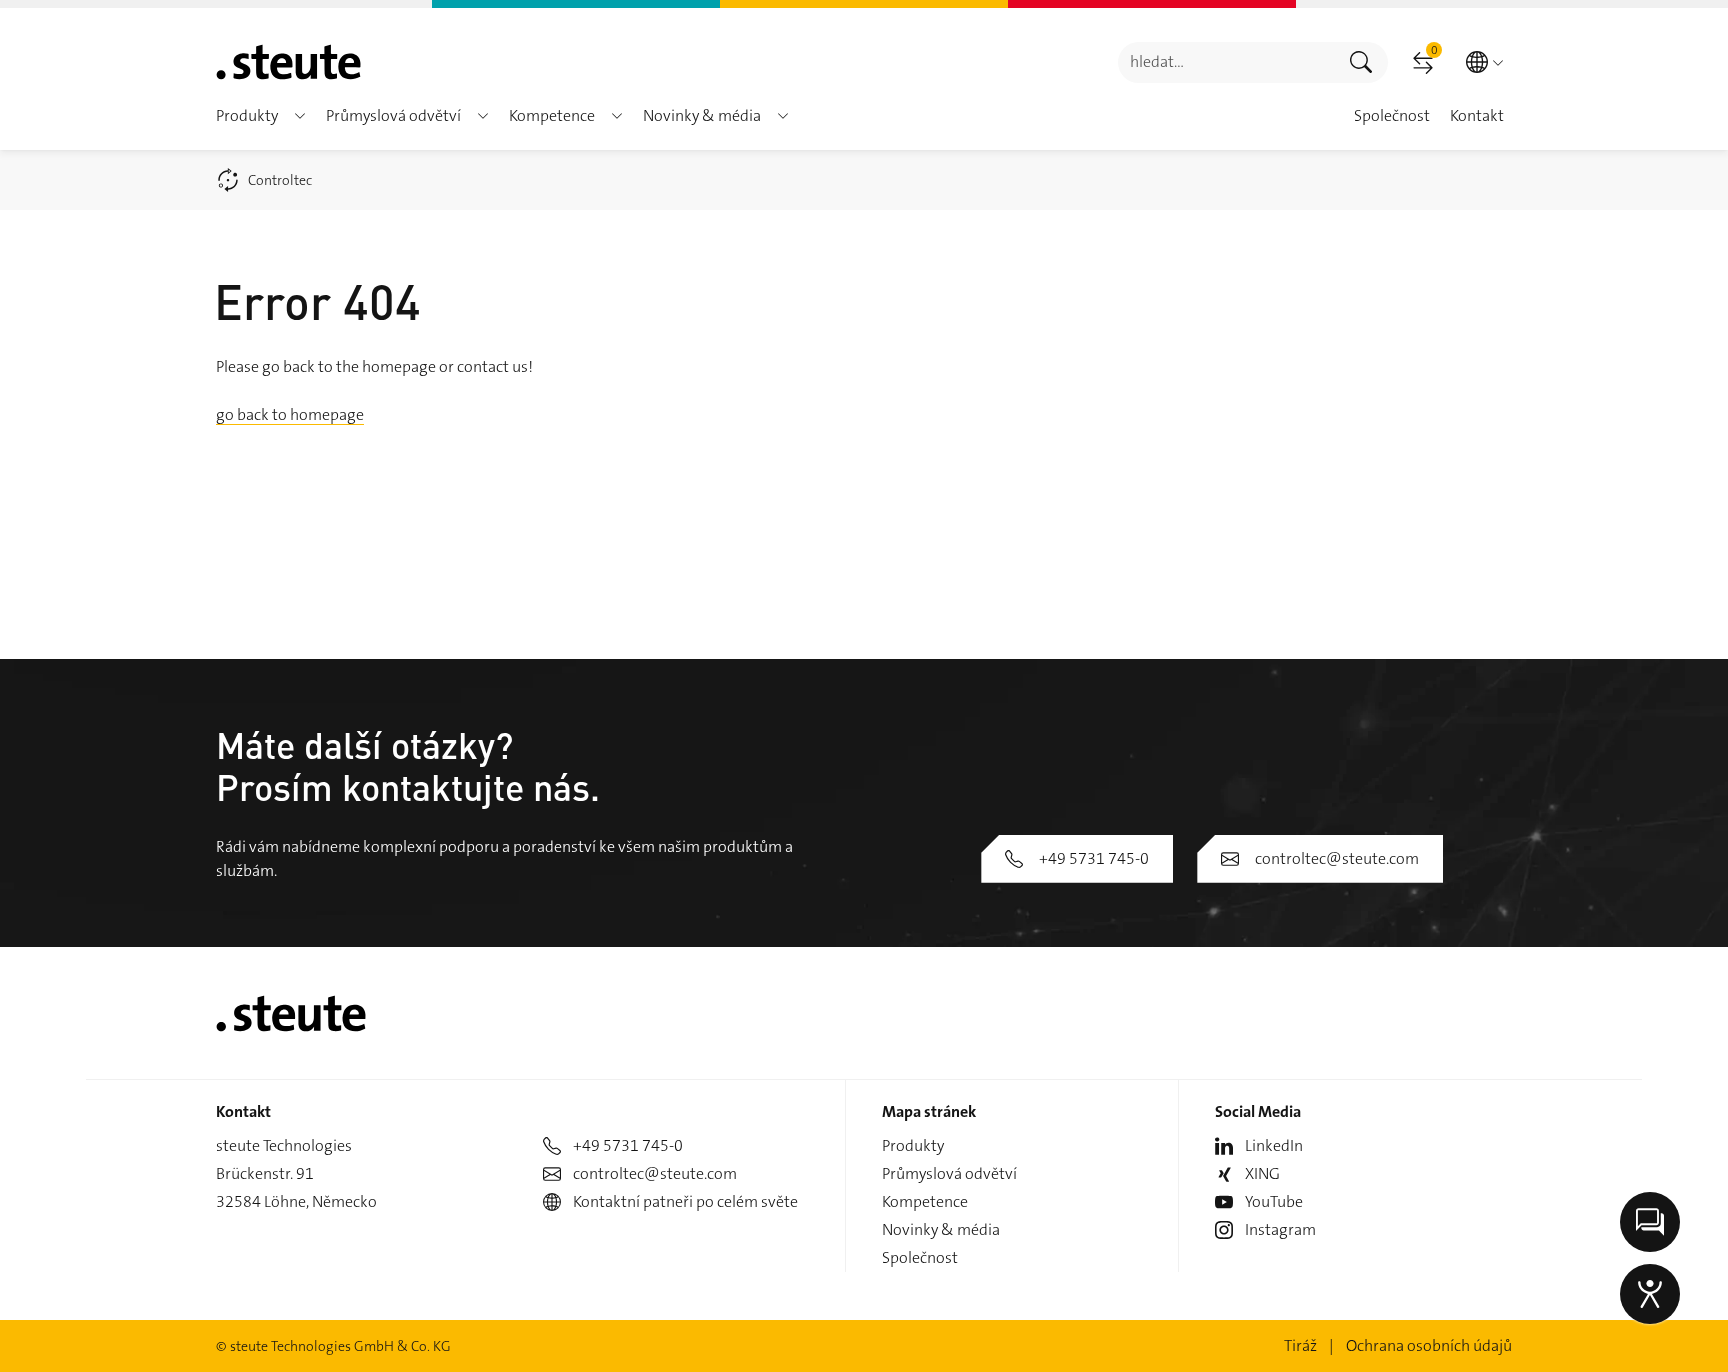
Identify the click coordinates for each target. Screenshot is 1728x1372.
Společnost (920, 1257)
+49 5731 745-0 (1094, 858)
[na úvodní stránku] (288, 62)
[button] (300, 116)
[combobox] (1226, 62)
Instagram (1280, 1229)
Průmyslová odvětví (949, 1173)
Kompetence (925, 1201)
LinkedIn (1274, 1145)
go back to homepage (290, 414)
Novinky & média (941, 1229)
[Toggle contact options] (1650, 1222)
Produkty (913, 1145)
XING (1262, 1173)
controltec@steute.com (1337, 858)
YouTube (1274, 1201)
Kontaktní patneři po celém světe (685, 1201)
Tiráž (1300, 1345)
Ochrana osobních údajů (1429, 1345)
